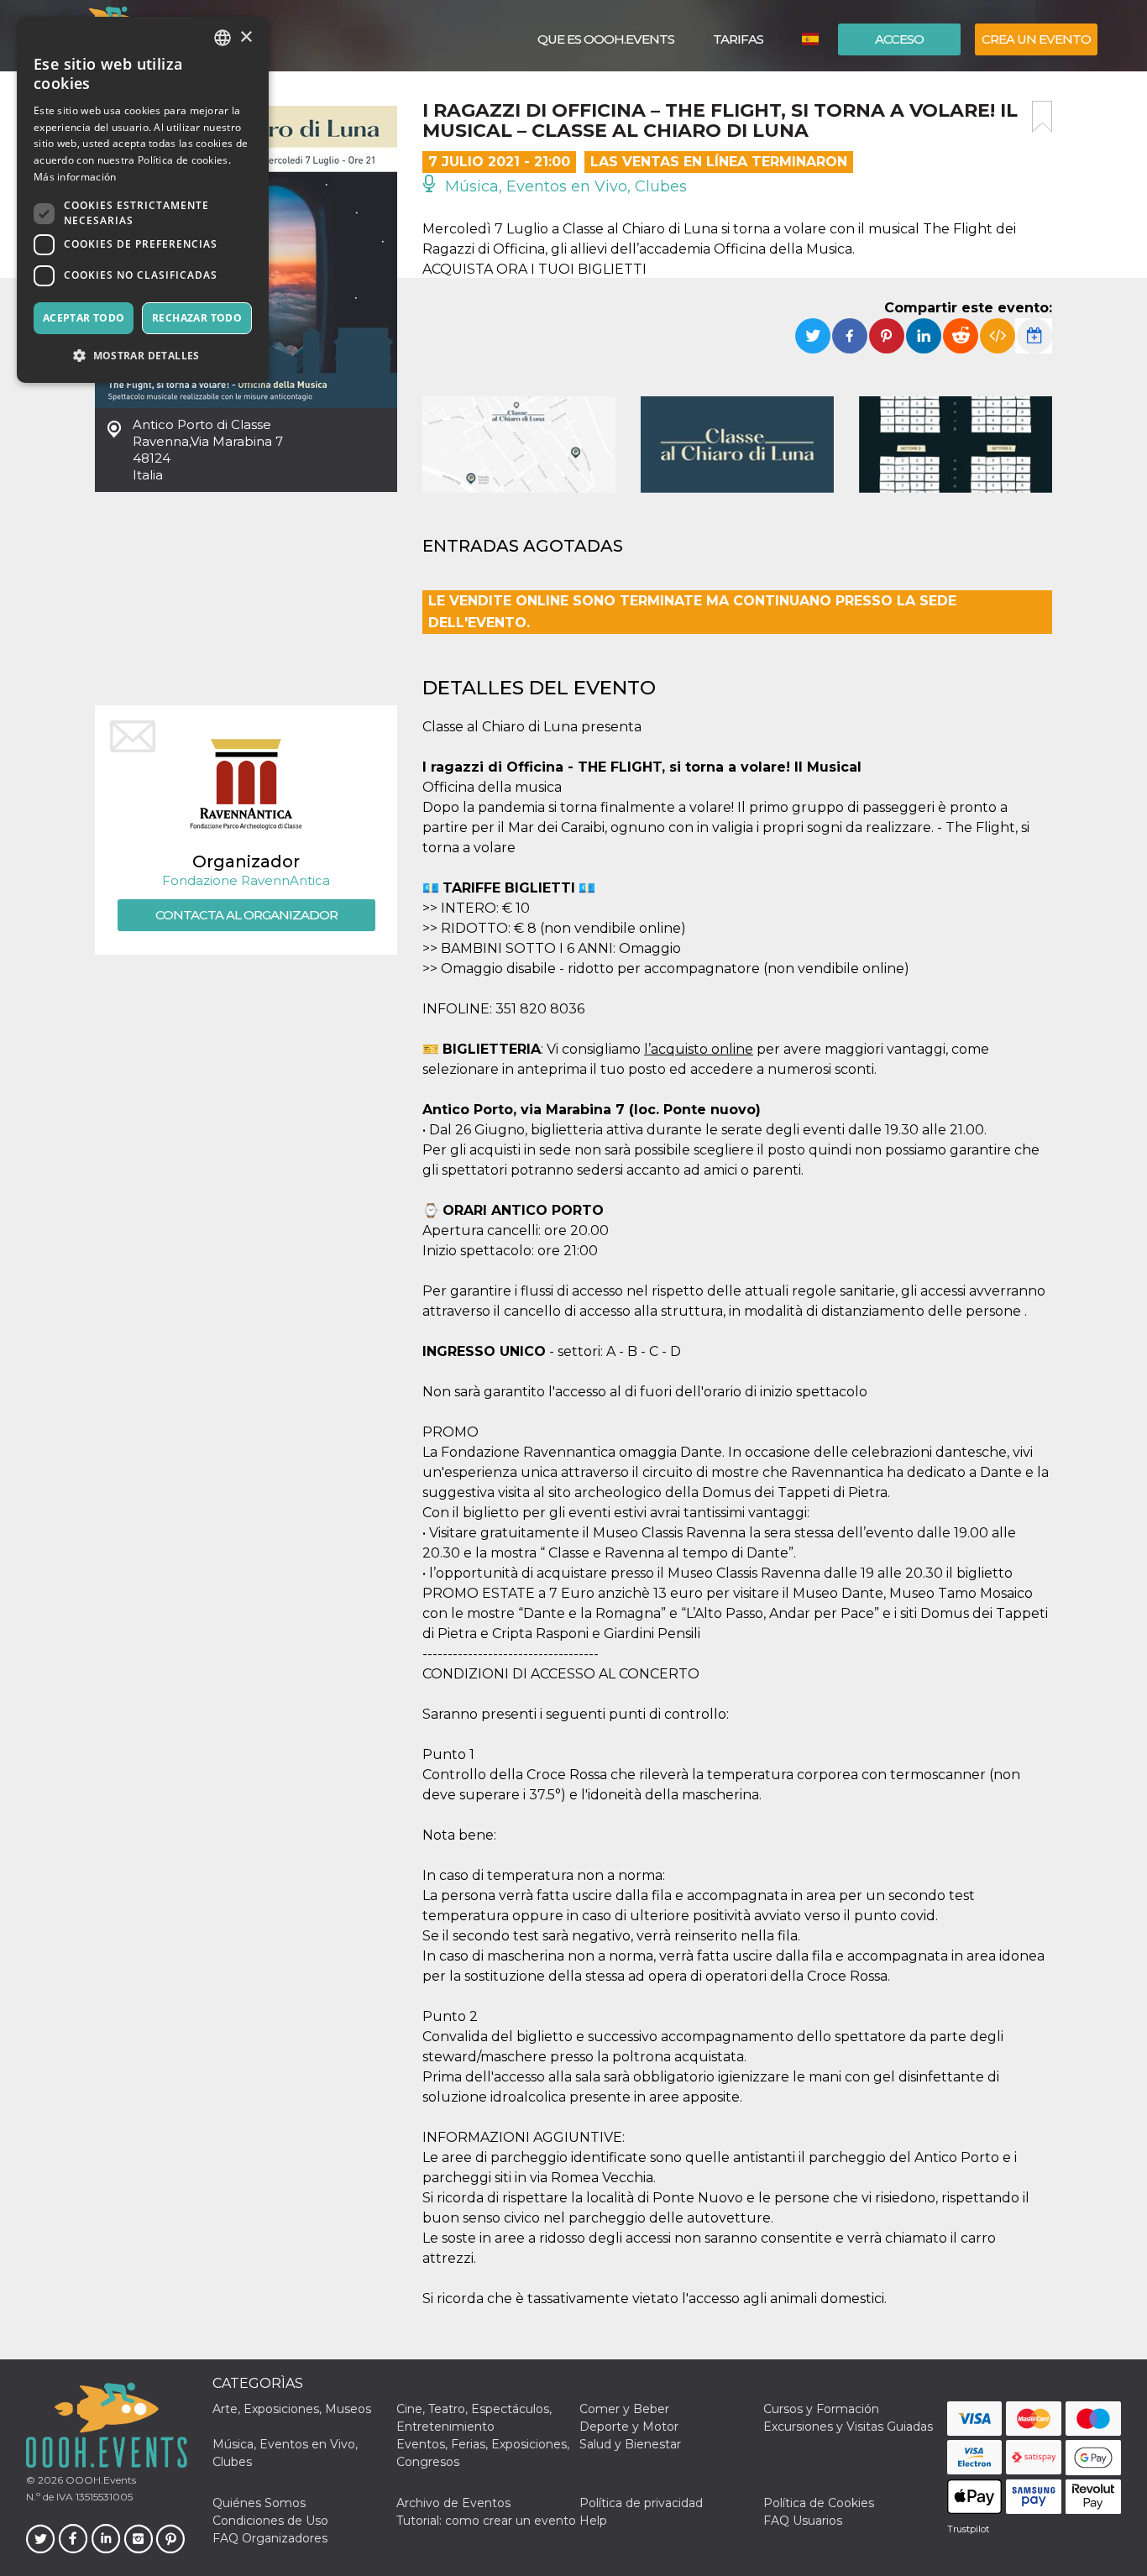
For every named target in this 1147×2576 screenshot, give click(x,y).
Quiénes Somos (259, 2503)
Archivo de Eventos (453, 2503)
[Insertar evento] (998, 336)
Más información (75, 177)
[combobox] (223, 38)
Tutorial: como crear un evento (486, 2521)
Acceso (899, 39)
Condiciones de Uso (270, 2521)
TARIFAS (738, 39)
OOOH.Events (100, 2480)
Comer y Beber (624, 2409)
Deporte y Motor (629, 2427)
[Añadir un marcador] (1042, 117)
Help (593, 2521)
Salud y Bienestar (630, 2444)
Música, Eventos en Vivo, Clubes (564, 186)
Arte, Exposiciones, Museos (292, 2409)
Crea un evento (1036, 39)
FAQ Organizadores (270, 2538)
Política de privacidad (641, 2503)
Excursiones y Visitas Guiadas (848, 2427)
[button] (143, 356)
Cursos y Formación (821, 2409)
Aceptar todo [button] (84, 318)
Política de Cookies (819, 2503)
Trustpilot (968, 2529)
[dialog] (143, 200)
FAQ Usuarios (803, 2521)
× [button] (246, 37)
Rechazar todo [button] (197, 318)
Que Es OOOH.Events (606, 39)
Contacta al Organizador (246, 915)
